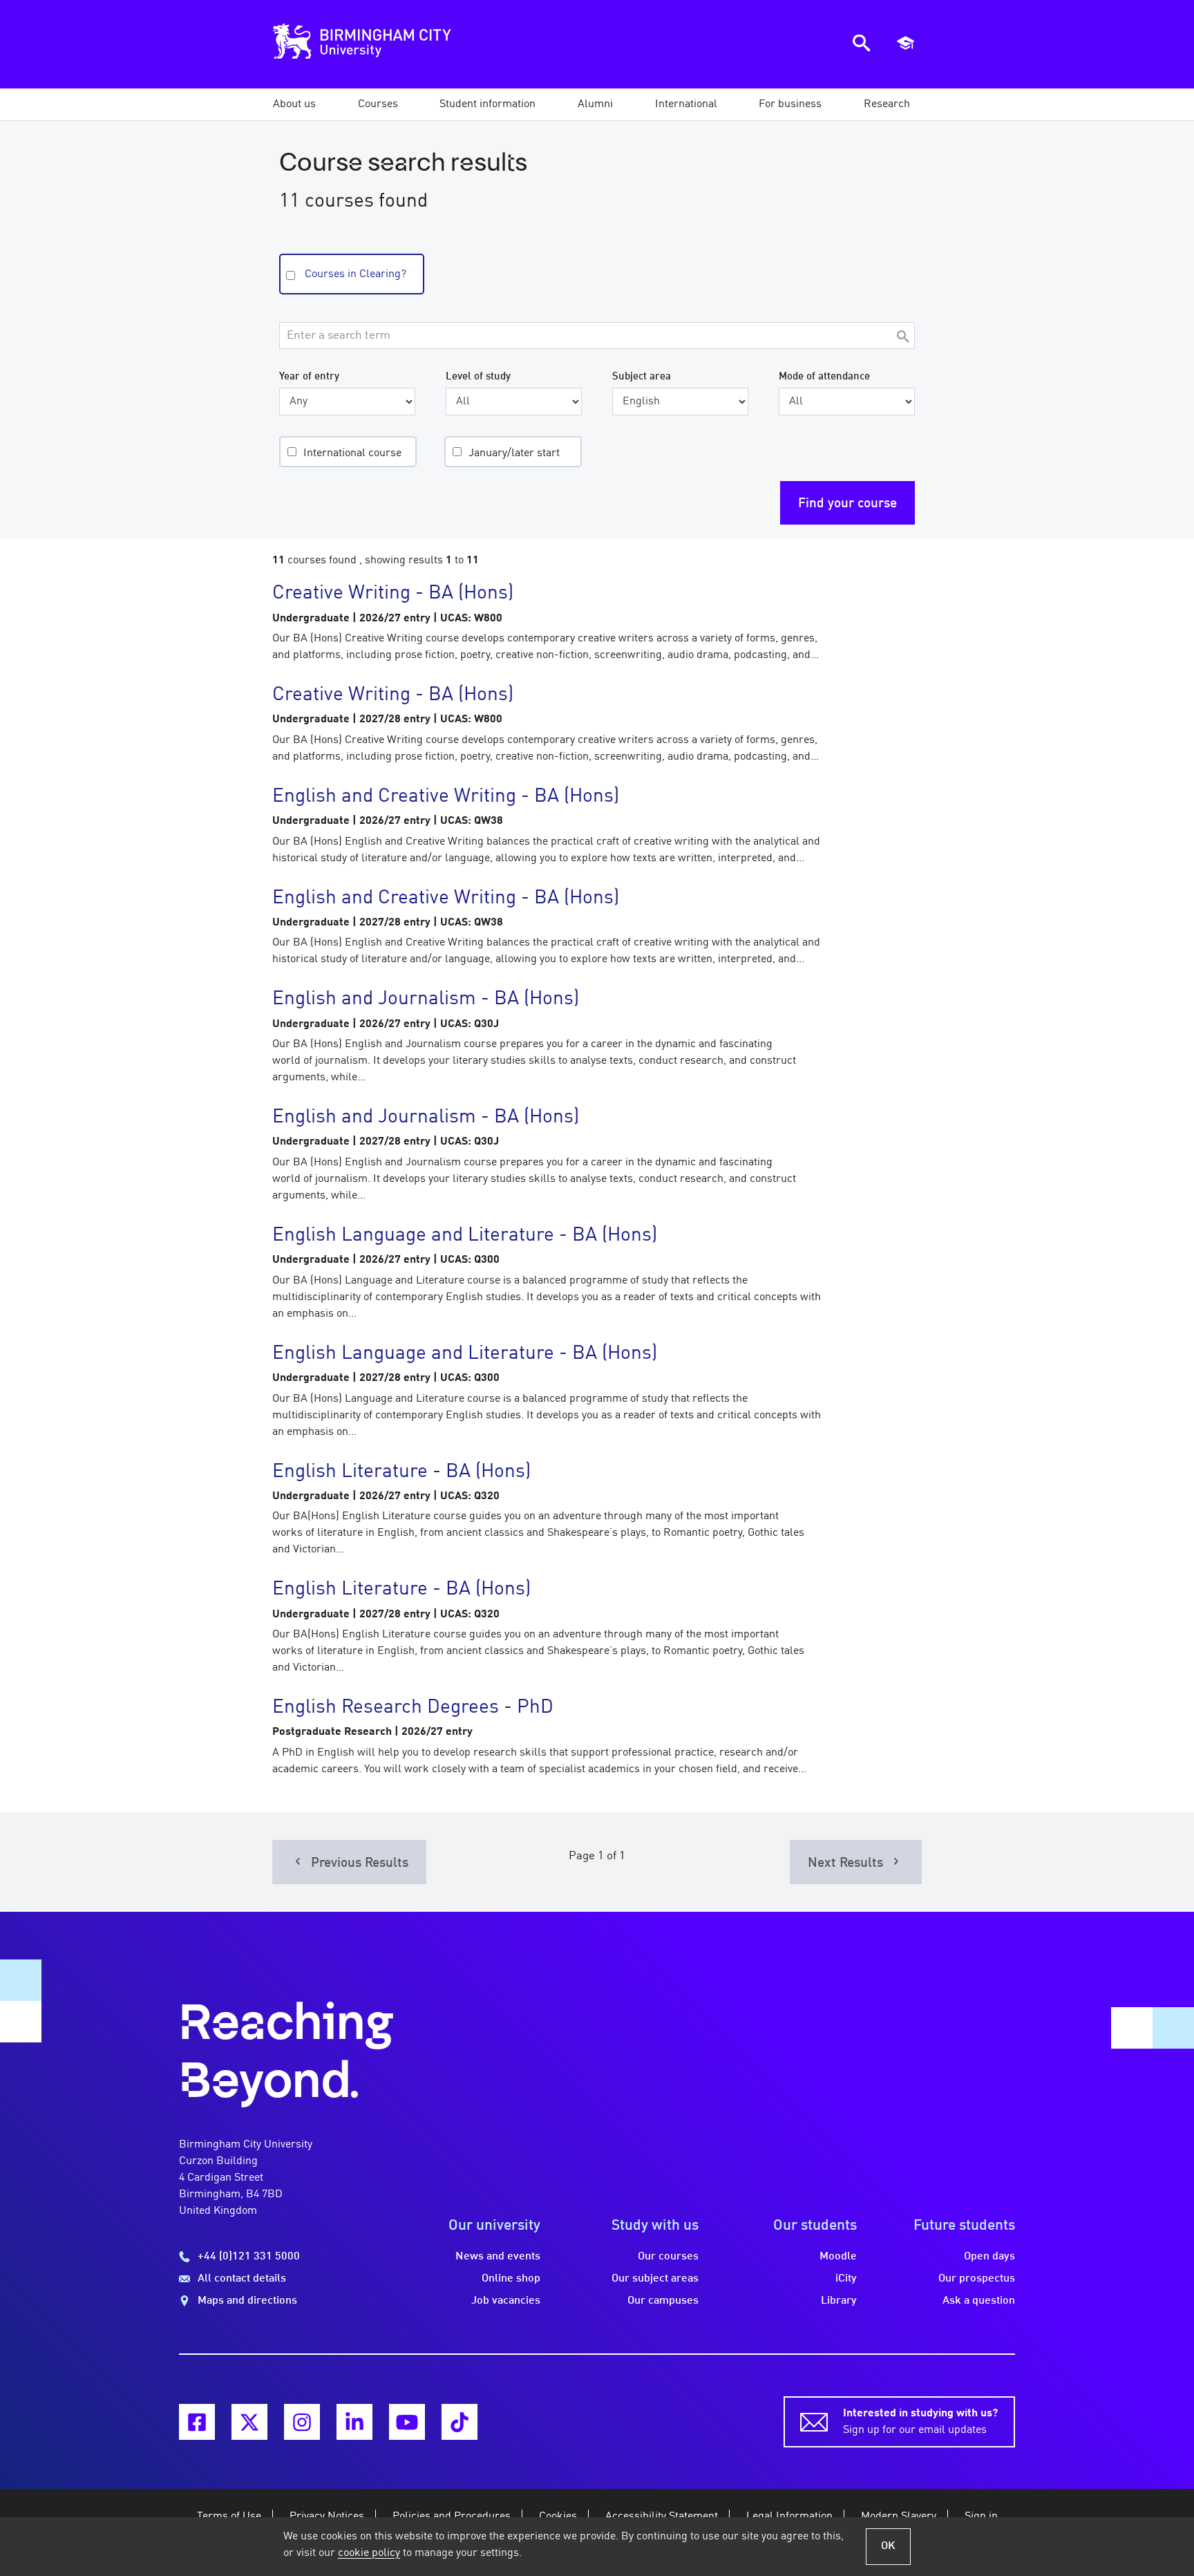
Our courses (668, 2257)
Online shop (511, 2279)
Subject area (642, 377)
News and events (498, 2257)
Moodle (838, 2257)
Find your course (847, 504)
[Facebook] (197, 2422)
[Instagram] (302, 2422)
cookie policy (369, 2553)
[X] (249, 2422)
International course (352, 453)
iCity (846, 2279)
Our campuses (663, 2301)
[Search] (902, 338)
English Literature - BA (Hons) (401, 1472)
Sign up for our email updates (920, 2422)
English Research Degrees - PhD (413, 1708)
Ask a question (979, 2301)
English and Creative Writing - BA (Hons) (446, 797)
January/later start (514, 453)
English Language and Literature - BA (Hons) (465, 1236)
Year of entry (309, 377)
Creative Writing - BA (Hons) (393, 594)
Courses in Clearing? (356, 274)
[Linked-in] (354, 2422)
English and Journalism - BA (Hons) (426, 999)
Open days (989, 2257)
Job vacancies (506, 2301)
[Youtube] (407, 2422)
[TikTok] (459, 2422)
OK (888, 2546)
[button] (294, 104)
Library (839, 2301)
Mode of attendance (824, 377)
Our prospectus (977, 2279)
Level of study (478, 377)
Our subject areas (655, 2279)
